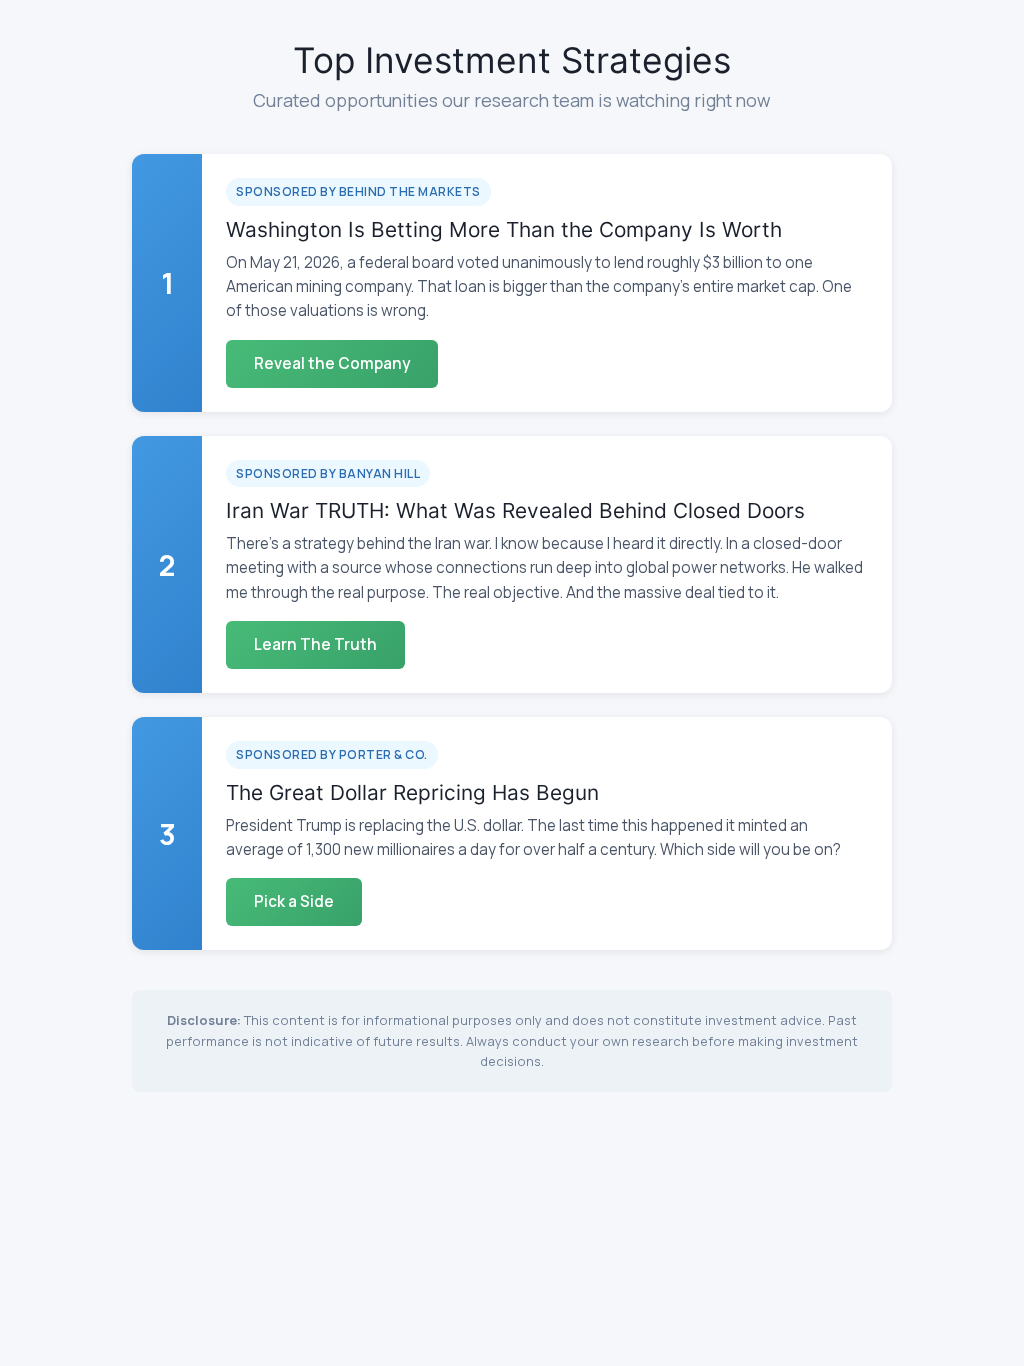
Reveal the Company (332, 363)
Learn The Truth (315, 644)
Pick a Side (294, 901)
